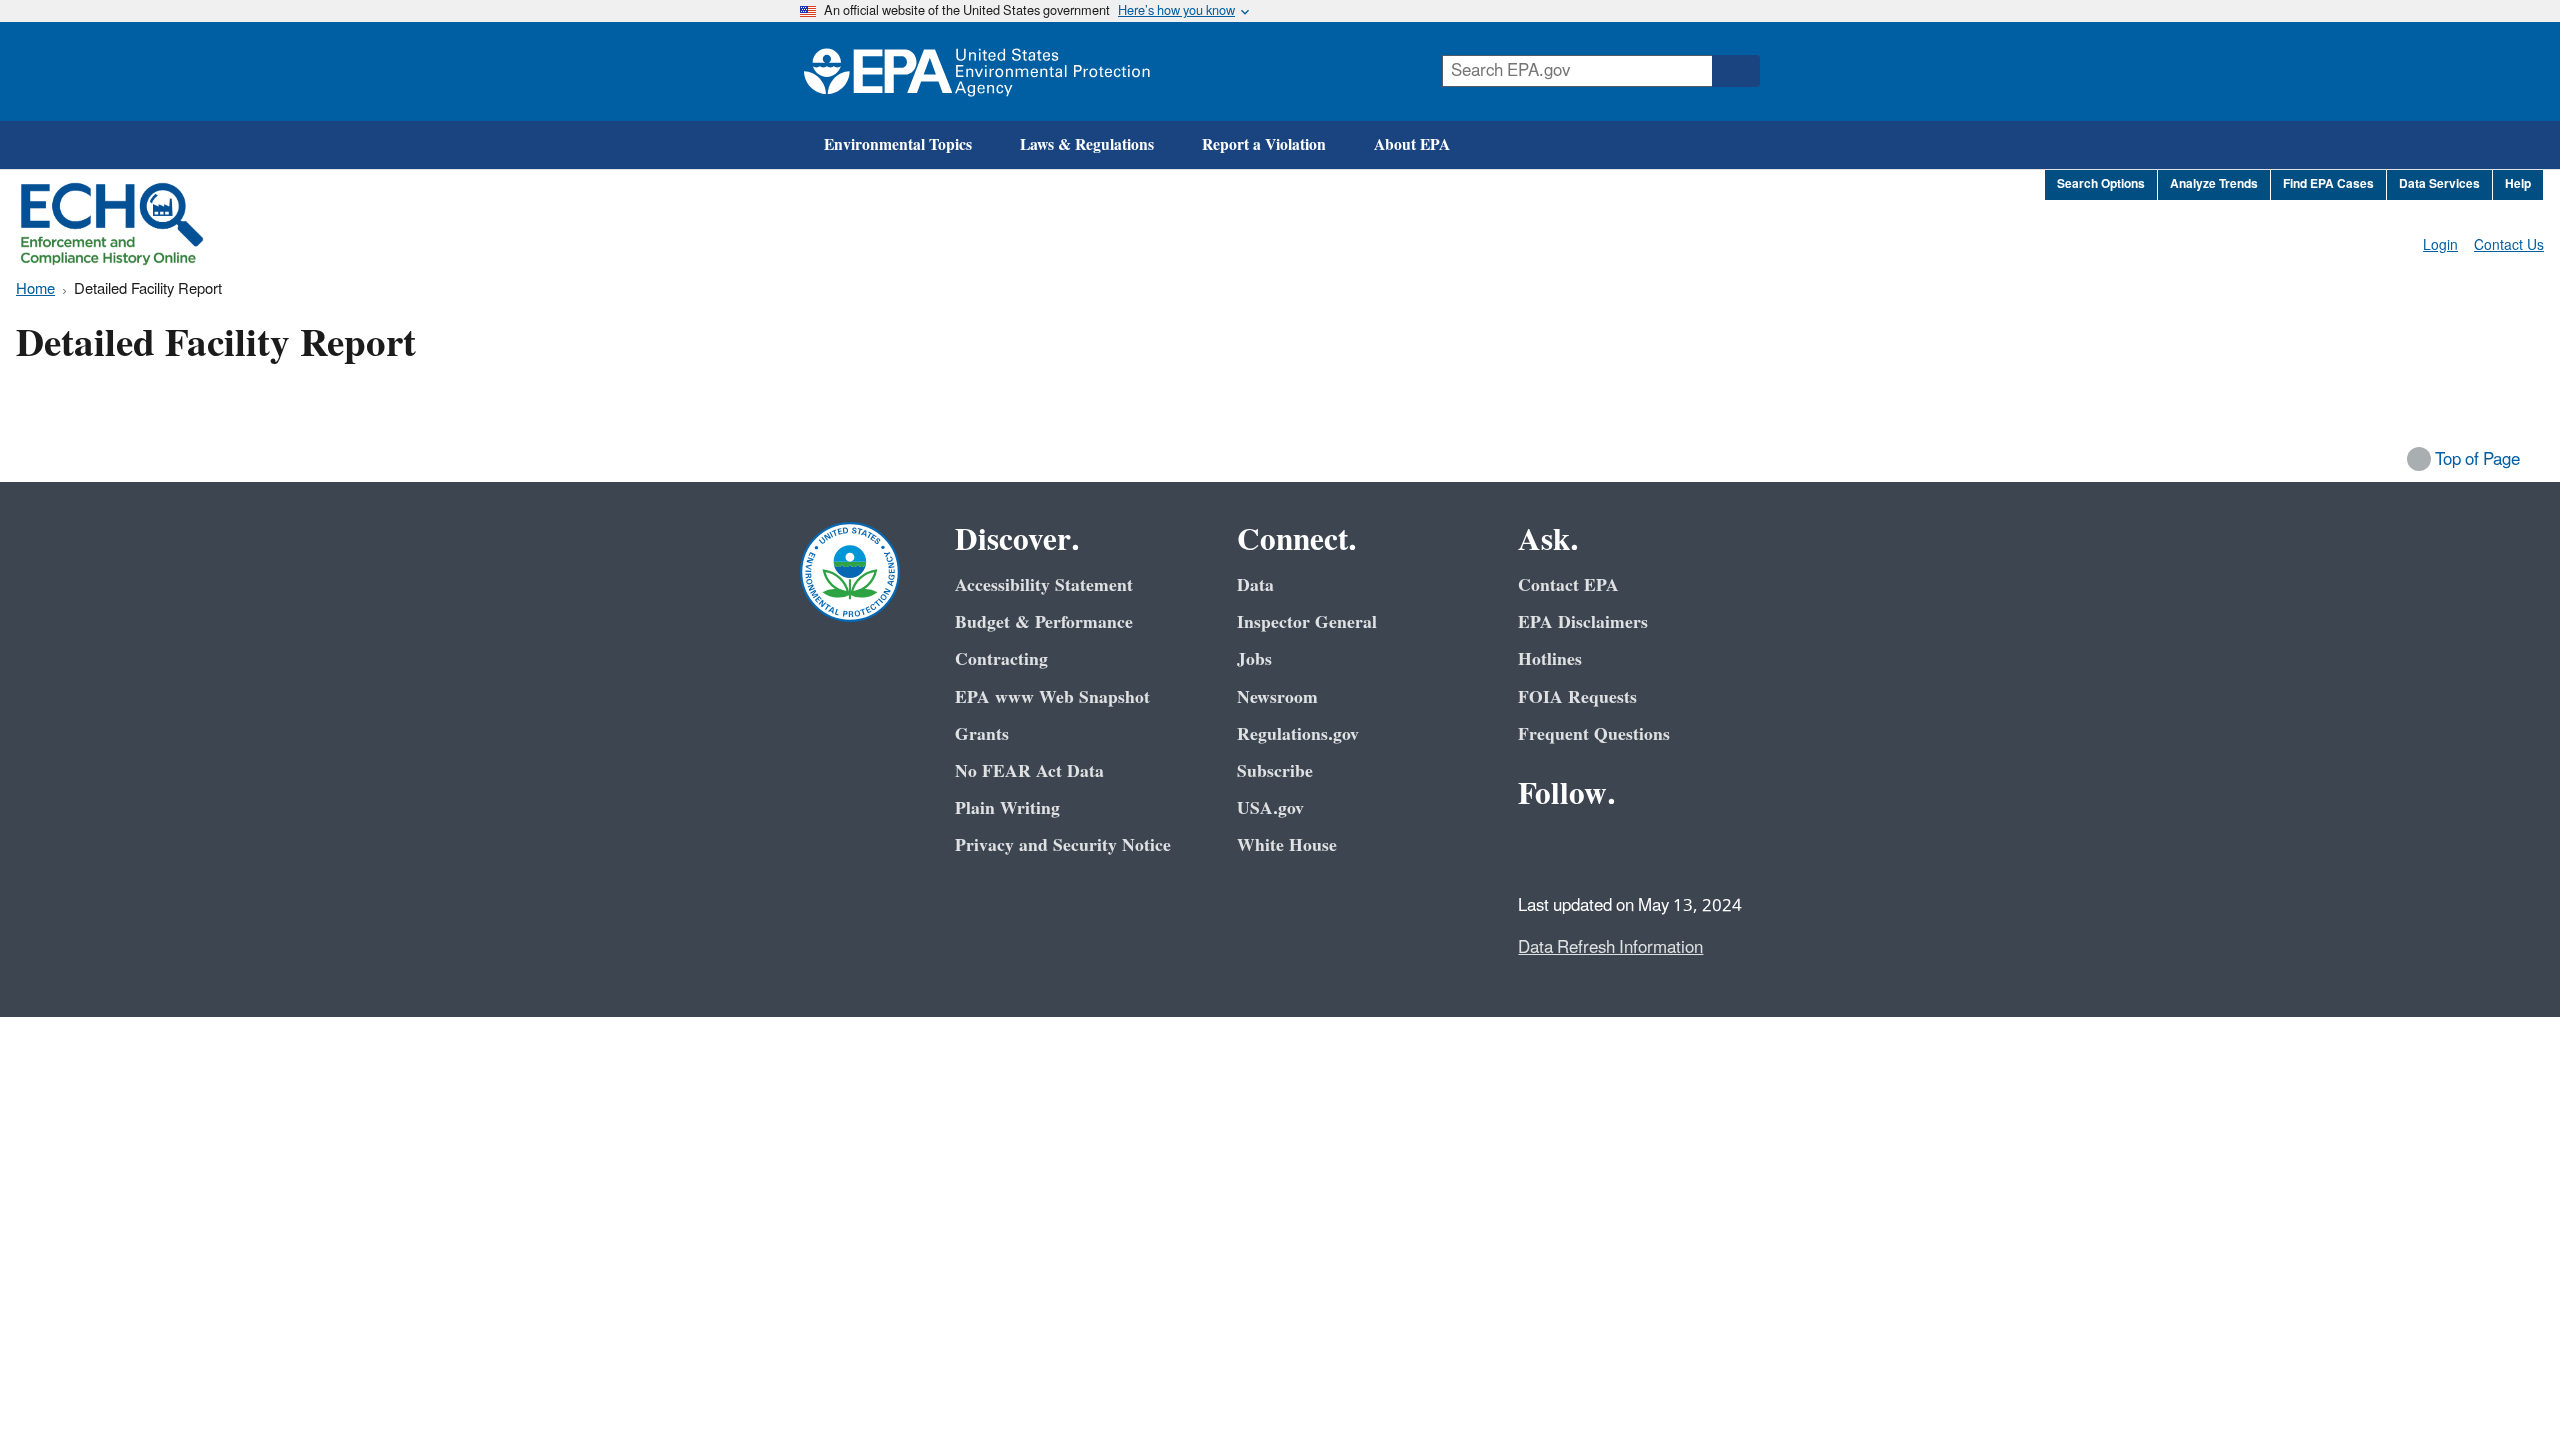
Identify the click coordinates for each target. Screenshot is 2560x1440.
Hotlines (1550, 659)
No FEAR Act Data (1029, 771)
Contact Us (2509, 245)
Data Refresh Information (1610, 948)
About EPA (1412, 145)
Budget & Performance (1044, 622)
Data (1255, 585)
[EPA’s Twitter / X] (1586, 849)
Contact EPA (1568, 585)
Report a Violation (1264, 145)
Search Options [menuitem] (2101, 184)
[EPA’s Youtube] (1634, 849)
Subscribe (1275, 771)
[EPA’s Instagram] (1682, 849)
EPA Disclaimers (1583, 622)
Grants (982, 734)
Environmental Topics (898, 145)
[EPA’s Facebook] (1538, 849)
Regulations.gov (1298, 734)
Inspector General (1307, 622)
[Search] (1736, 71)
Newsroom (1277, 697)
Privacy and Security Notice (1063, 845)
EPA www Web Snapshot (1052, 697)
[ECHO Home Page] (112, 224)
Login (2440, 245)
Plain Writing (1007, 808)
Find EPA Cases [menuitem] (2328, 184)
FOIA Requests (1577, 697)
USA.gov (1270, 808)
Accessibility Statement (1044, 585)
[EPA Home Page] (977, 71)
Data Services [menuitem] (2439, 184)
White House (1287, 845)
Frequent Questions (1594, 734)
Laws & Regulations (1087, 145)
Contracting (1001, 659)
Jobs (1254, 659)
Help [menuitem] (2518, 184)
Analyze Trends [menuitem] (2214, 184)
